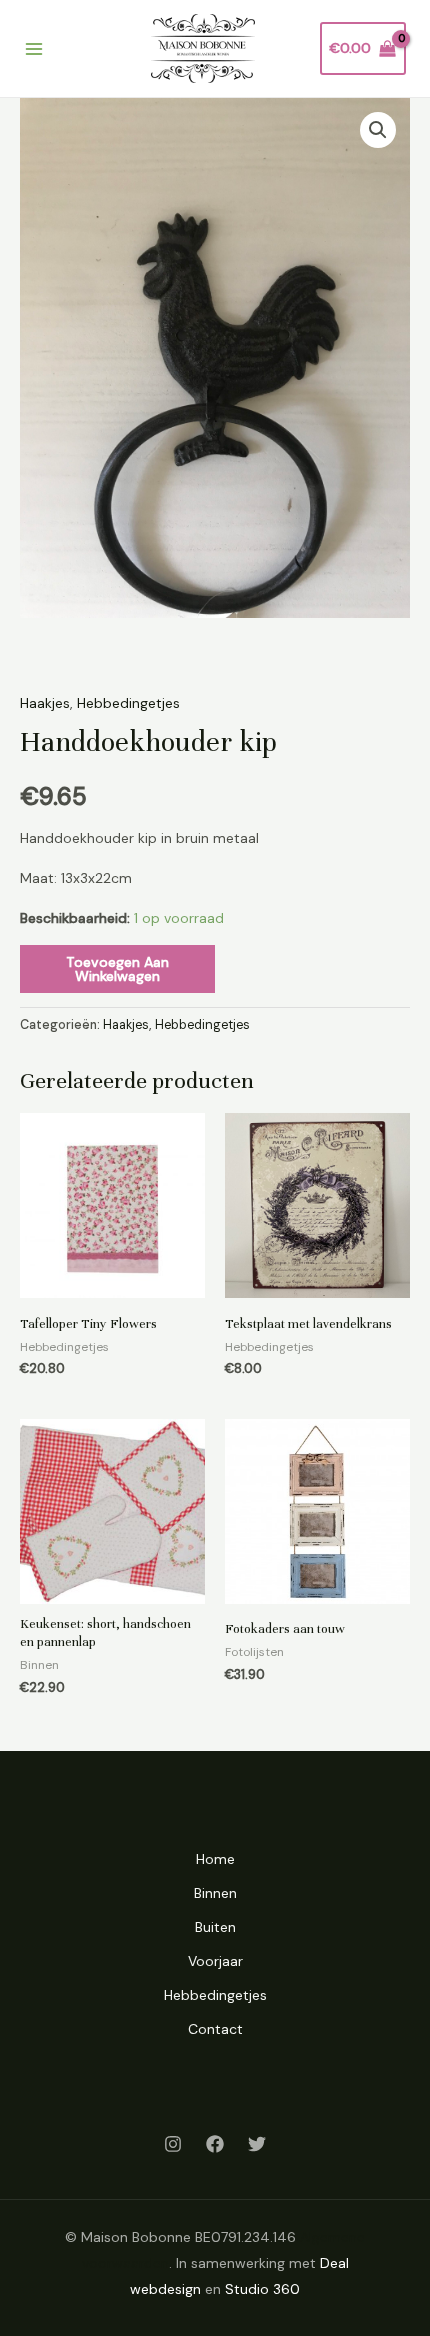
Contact (215, 2029)
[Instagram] (173, 2144)
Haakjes (45, 703)
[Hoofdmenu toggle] (34, 49)
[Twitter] (257, 2144)
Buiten (215, 1927)
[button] (378, 130)
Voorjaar (215, 1961)
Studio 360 (262, 2289)
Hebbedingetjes (128, 703)
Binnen (215, 1893)
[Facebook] (215, 2144)
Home (215, 1859)
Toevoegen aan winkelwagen (117, 969)
